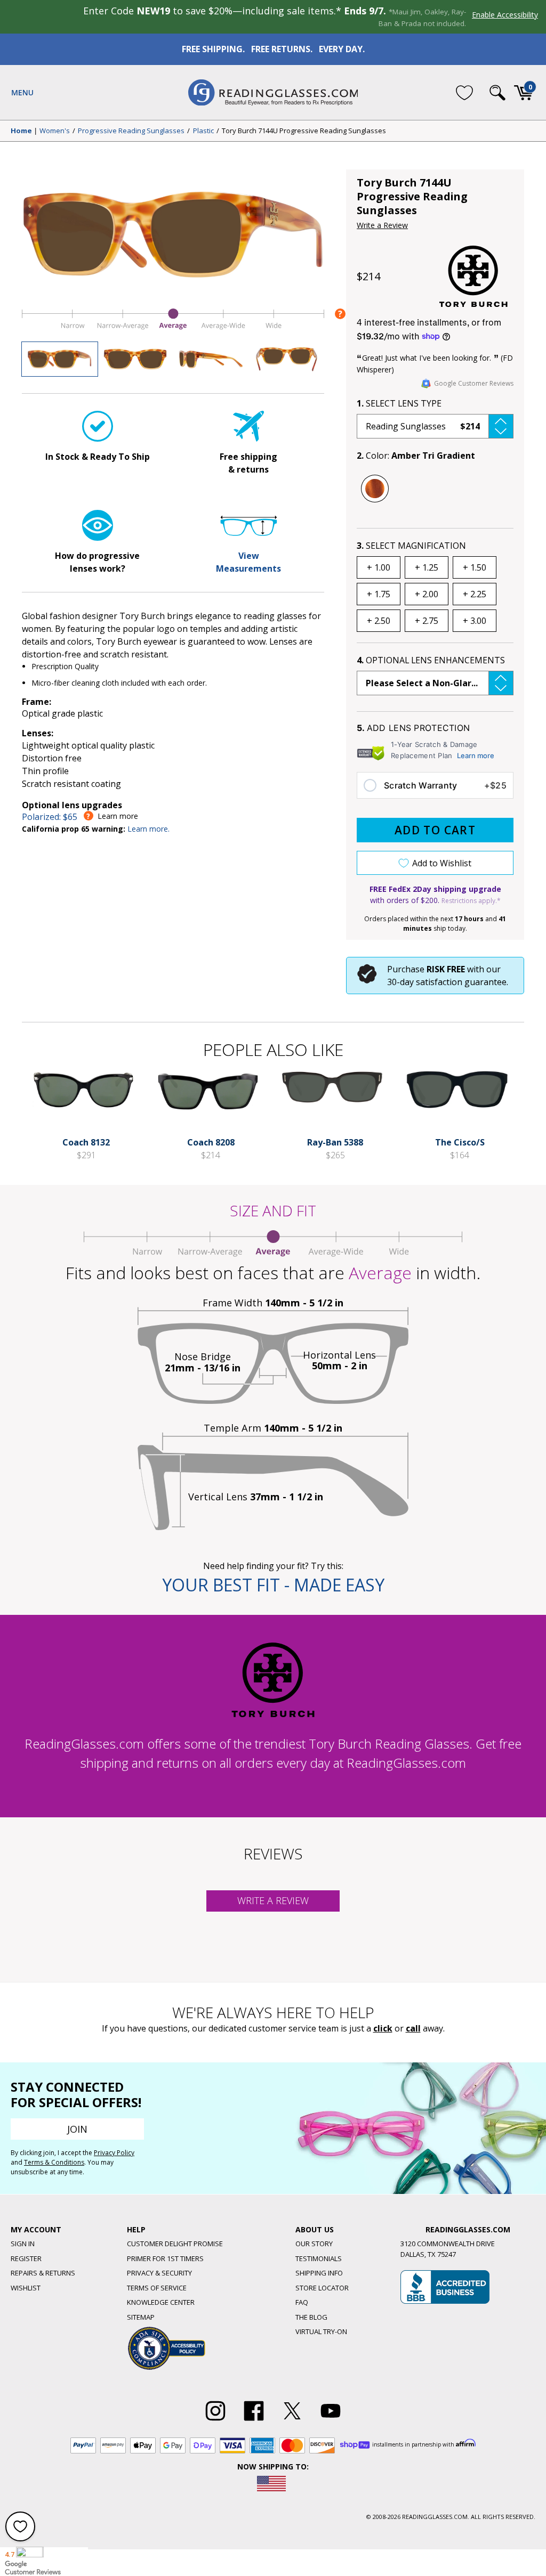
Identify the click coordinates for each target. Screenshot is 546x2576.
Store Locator (322, 2288)
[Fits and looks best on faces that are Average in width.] (173, 329)
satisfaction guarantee (461, 982)
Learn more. (148, 829)
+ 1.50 (475, 567)
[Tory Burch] (473, 276)
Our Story (314, 2244)
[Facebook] (254, 2421)
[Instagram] (215, 2421)
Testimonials (319, 2258)
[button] (435, 426)
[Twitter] (292, 2421)
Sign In (23, 2244)
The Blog (311, 2317)
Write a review (273, 1900)
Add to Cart (435, 830)
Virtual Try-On (321, 2331)
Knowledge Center (161, 2302)
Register (26, 2258)
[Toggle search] (497, 93)
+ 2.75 (427, 621)
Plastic (203, 131)
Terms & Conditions (54, 2162)
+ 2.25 (475, 594)
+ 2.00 (427, 594)
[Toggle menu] (22, 93)
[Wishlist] (464, 92)
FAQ (302, 2302)
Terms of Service (157, 2288)
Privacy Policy (114, 2153)
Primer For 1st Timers (165, 2258)
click (383, 2028)
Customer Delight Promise (175, 2244)
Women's (55, 131)
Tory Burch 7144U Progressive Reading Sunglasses (304, 131)
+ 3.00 (475, 621)
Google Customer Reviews (474, 383)
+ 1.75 (379, 594)
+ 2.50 (379, 621)
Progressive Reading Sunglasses (131, 131)
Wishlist (26, 2288)
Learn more (476, 755)
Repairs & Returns (43, 2273)
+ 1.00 (379, 567)
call (413, 2028)
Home (21, 131)
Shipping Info (319, 2273)
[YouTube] (331, 2421)
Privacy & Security (159, 2273)
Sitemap (141, 2317)
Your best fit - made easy (273, 1585)
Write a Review (382, 225)
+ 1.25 (427, 567)
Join (77, 2129)
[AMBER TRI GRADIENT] (375, 489)
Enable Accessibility (505, 15)
